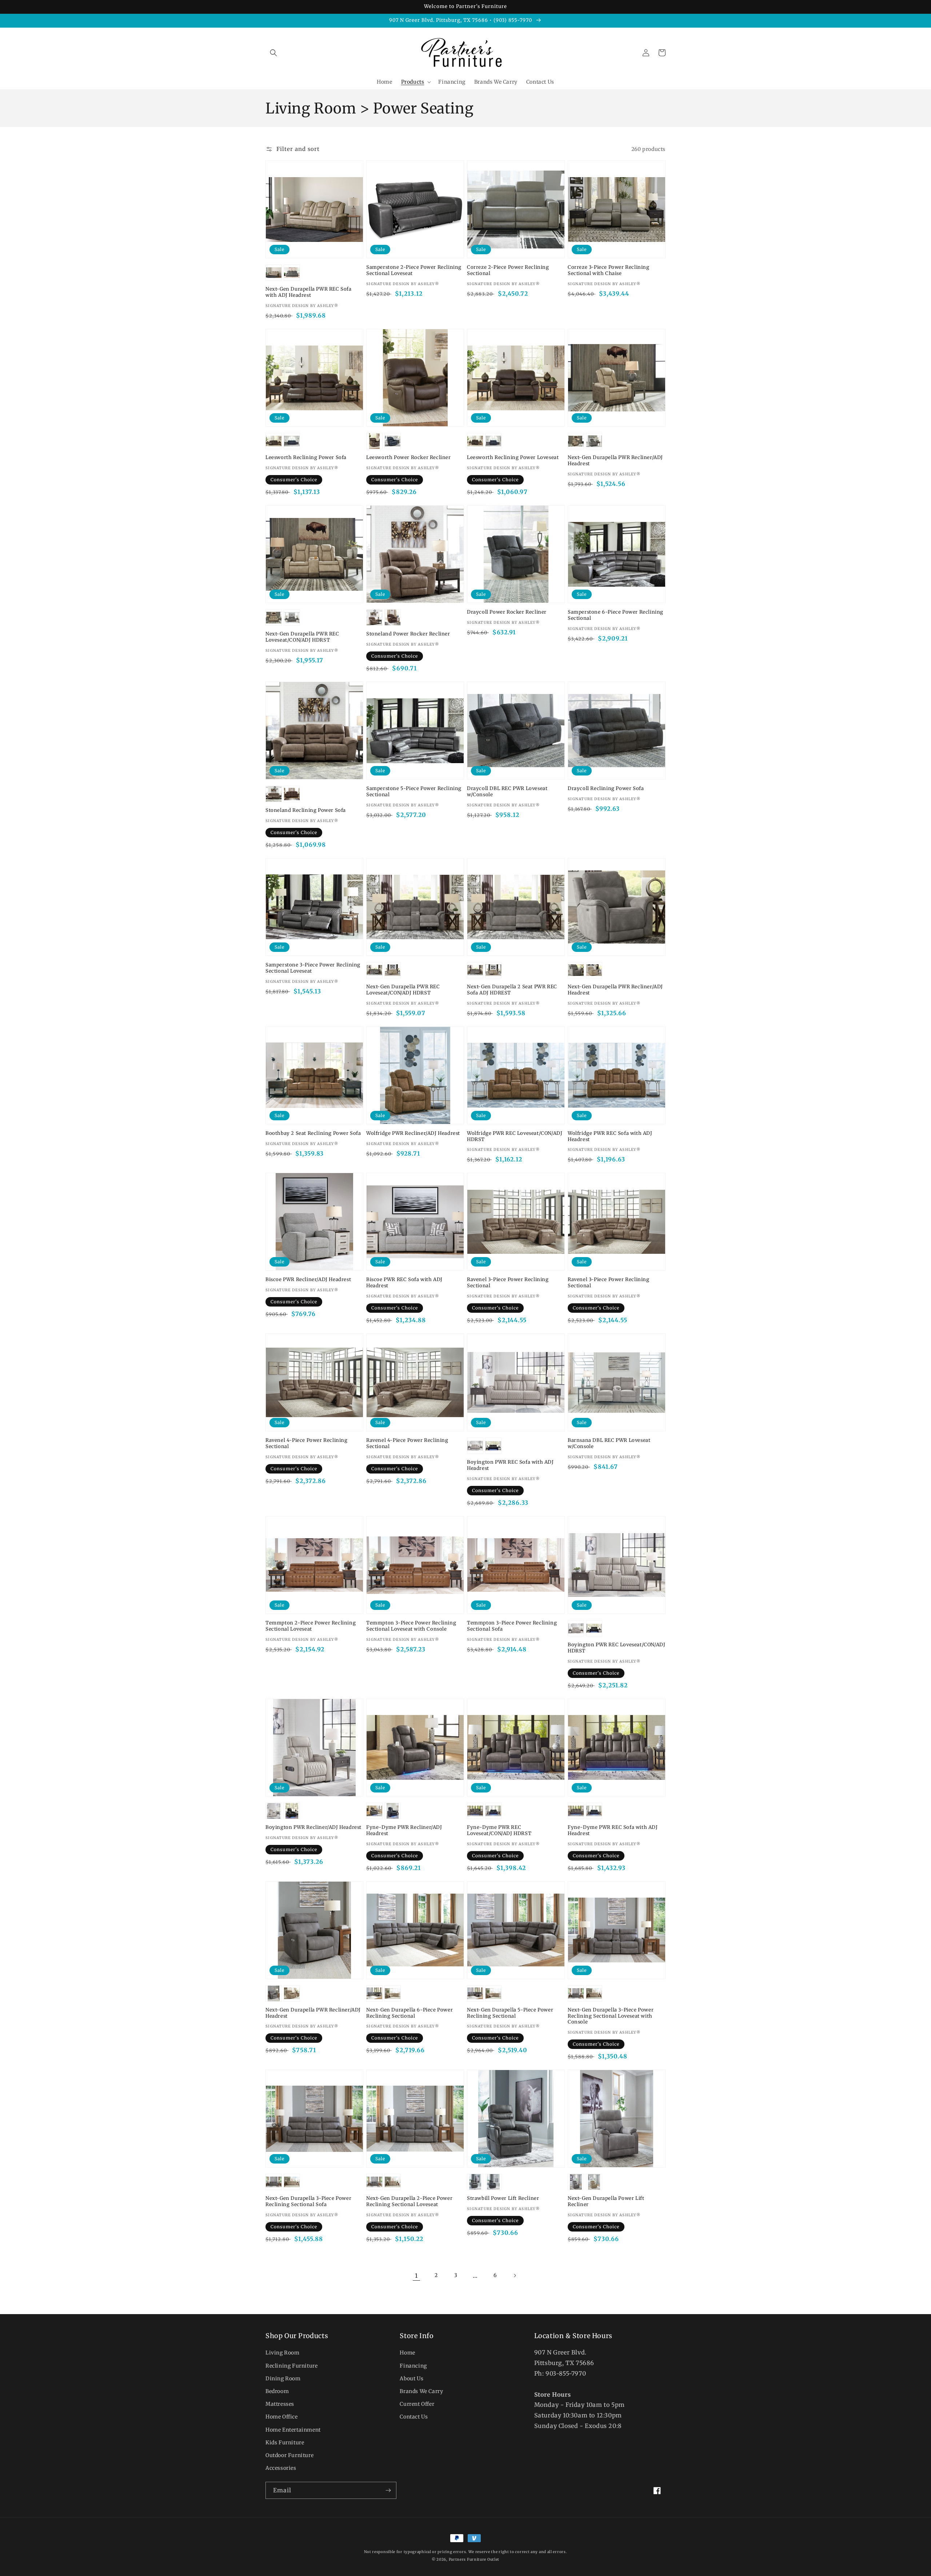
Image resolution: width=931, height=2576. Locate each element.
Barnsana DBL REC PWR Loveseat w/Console (609, 1443)
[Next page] (515, 2276)
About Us (411, 2378)
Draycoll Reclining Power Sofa (606, 789)
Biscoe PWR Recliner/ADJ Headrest (308, 1280)
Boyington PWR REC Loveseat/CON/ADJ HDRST (616, 1648)
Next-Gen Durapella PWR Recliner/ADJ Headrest (615, 461)
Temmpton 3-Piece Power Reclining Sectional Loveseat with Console (411, 1626)
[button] (273, 53)
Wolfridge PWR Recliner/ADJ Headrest (413, 1133)
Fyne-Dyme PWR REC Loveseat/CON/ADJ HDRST (499, 1831)
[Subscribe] (388, 2490)
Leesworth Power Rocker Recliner (409, 458)
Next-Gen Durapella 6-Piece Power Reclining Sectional (409, 2013)
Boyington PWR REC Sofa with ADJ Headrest (510, 1465)
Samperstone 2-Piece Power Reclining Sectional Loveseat (414, 270)
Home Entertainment (293, 2430)
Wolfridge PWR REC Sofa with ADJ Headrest (610, 1137)
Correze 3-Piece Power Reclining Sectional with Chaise (609, 270)
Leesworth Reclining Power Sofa (306, 458)
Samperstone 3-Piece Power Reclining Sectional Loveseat (313, 968)
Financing (413, 2366)
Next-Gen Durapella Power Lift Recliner (606, 2202)
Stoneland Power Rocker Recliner (408, 634)
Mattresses (280, 2404)
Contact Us (414, 2417)
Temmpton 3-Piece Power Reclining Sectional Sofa (512, 1626)
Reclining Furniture (291, 2366)
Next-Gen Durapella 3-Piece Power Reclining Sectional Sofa (308, 2202)
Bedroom (277, 2391)
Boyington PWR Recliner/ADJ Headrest (313, 1827)
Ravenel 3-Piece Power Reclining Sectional (508, 1283)
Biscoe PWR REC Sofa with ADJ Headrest (404, 1283)
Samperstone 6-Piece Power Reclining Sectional (616, 615)
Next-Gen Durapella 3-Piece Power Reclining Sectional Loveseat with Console (611, 2016)
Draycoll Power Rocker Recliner (507, 612)
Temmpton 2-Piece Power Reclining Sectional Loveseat (311, 1626)
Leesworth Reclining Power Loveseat (513, 458)
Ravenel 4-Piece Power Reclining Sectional (307, 1443)
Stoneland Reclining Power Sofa (306, 810)
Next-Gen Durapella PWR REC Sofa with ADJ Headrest (309, 292)
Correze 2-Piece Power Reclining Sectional (508, 270)
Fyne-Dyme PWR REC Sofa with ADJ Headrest (613, 1831)
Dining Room (283, 2378)
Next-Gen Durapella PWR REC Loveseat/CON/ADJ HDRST (302, 637)
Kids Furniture (285, 2443)
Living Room (283, 2353)
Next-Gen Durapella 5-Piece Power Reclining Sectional (510, 2013)
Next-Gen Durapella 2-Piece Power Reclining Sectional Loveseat (409, 2202)
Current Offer (417, 2404)
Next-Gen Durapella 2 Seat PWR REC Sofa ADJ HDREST (512, 990)
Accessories (281, 2468)
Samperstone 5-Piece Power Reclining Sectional (414, 792)
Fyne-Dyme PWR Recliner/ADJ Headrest (404, 1831)
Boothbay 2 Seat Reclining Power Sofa (313, 1133)
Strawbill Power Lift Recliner (503, 2198)
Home (407, 2353)
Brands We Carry (421, 2391)
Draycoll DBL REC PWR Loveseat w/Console (507, 792)
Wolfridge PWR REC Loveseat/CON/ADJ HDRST (515, 1137)
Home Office (282, 2417)
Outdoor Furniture (289, 2455)
